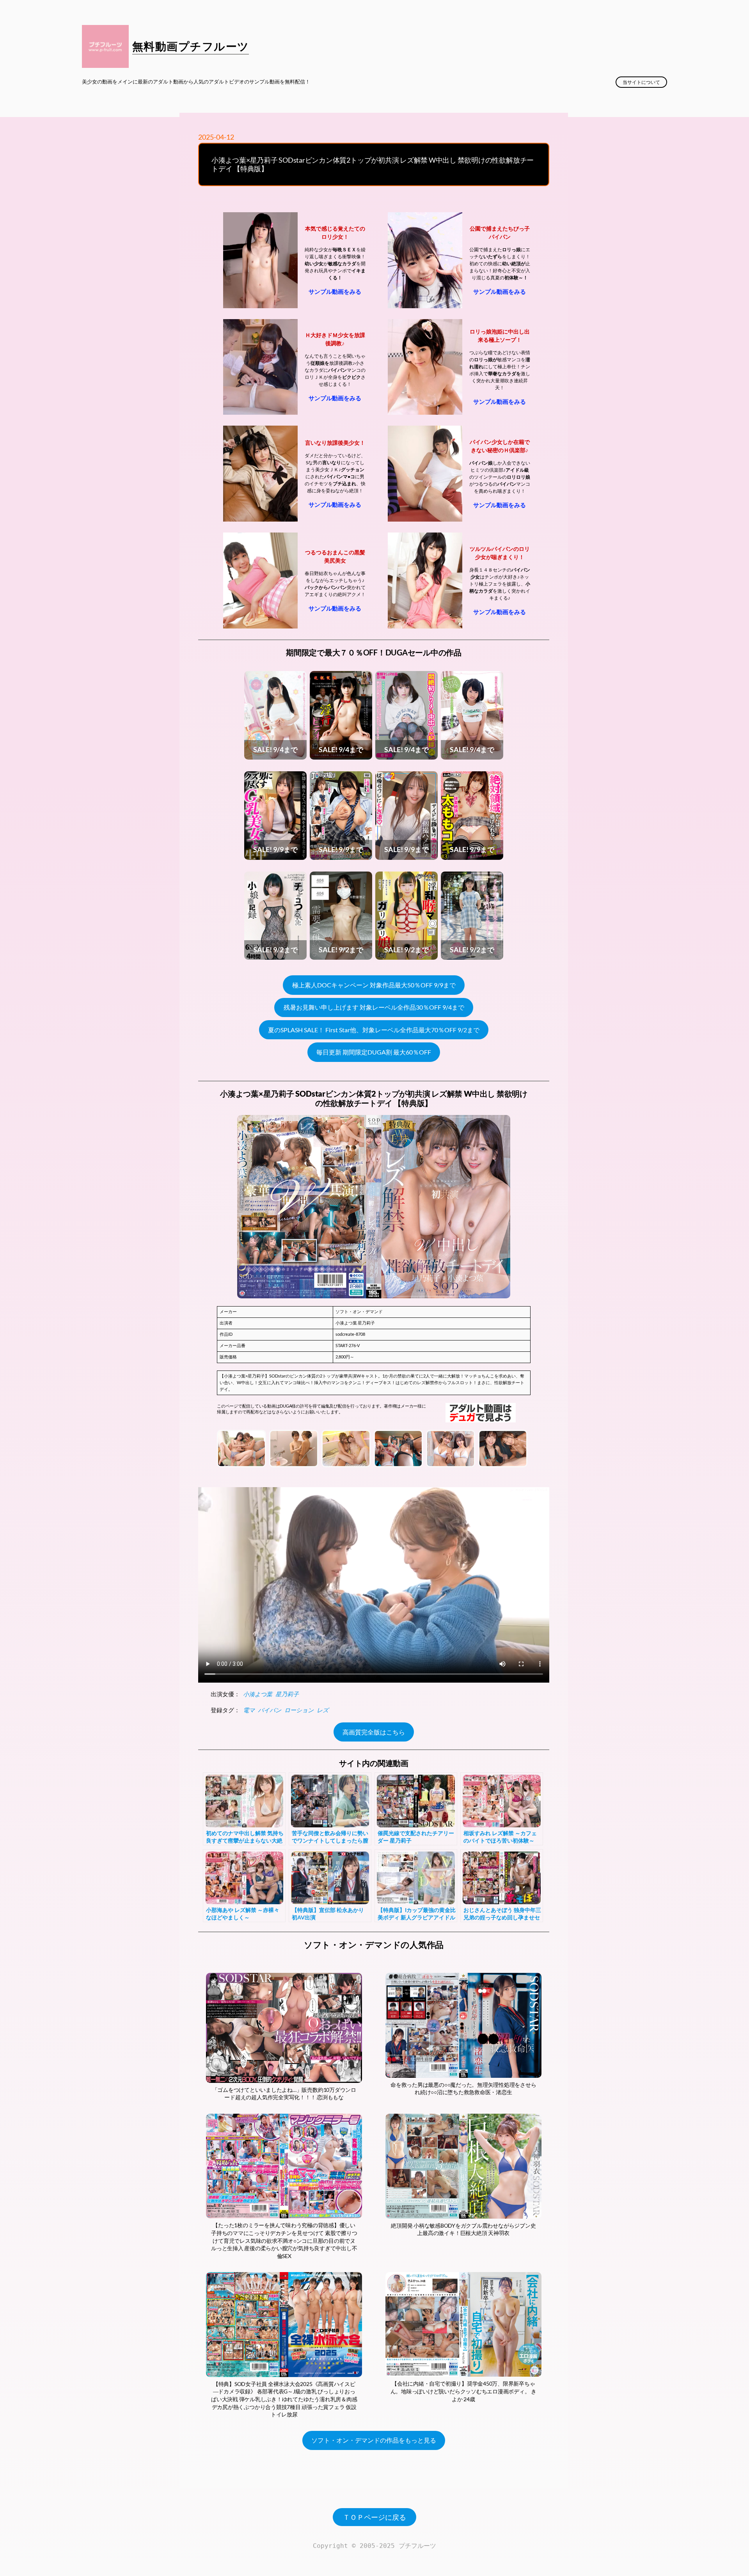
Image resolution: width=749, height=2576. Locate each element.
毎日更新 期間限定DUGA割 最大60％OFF (374, 1052)
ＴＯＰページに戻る (374, 2517)
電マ (249, 1710)
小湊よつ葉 (258, 1694)
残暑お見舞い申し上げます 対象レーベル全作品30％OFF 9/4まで (374, 1007)
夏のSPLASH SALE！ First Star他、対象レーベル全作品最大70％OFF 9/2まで (374, 1030)
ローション (299, 1710)
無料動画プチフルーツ (191, 46)
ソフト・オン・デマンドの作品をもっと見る (374, 2440)
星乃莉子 (287, 1694)
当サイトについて (641, 82)
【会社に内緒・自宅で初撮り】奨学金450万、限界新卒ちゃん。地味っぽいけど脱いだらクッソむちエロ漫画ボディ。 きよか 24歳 (463, 2391)
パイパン (270, 1710)
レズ (323, 1710)
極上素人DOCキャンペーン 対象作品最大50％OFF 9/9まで (374, 985)
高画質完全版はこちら (374, 1732)
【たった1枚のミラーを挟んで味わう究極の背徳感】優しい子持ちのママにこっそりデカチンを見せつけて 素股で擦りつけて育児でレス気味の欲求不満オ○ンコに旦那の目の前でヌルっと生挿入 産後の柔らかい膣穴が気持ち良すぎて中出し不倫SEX (284, 2240)
